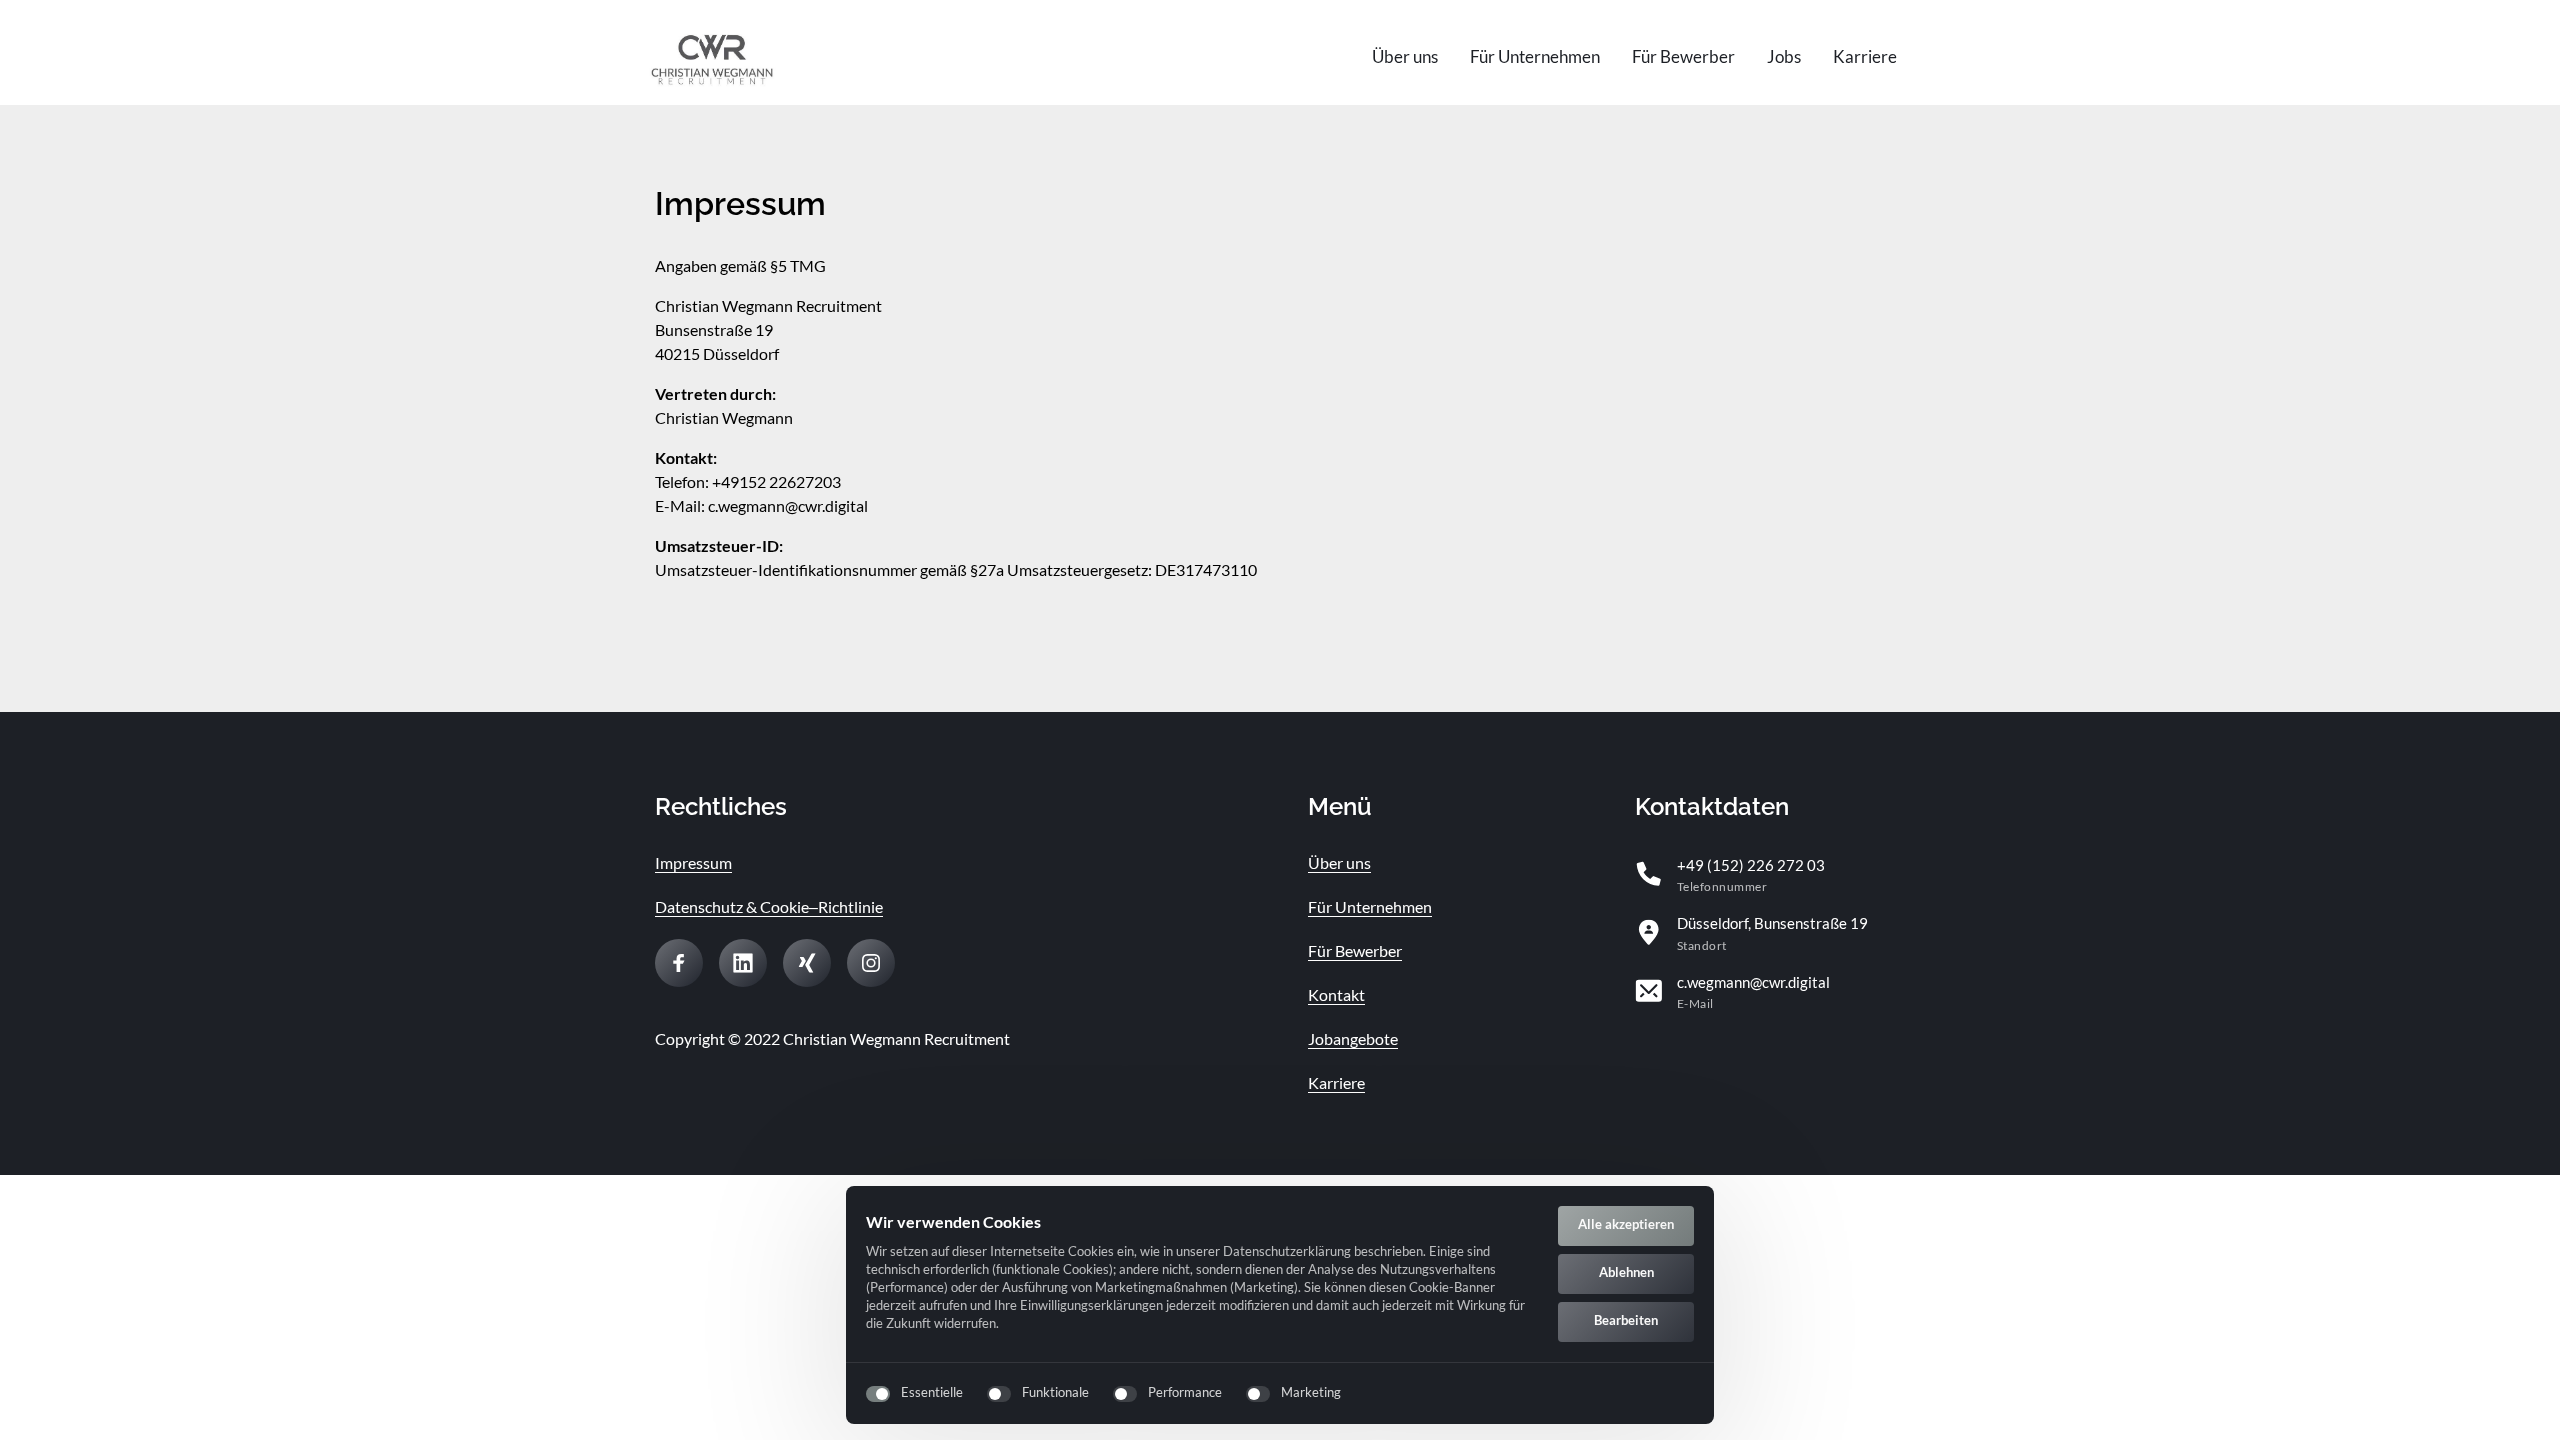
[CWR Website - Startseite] (712, 57)
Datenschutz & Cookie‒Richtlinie (769, 906)
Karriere (1336, 1082)
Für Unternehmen (1370, 906)
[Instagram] (871, 963)
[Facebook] (679, 963)
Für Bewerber (1355, 950)
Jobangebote (1353, 1038)
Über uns (1339, 862)
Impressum (693, 862)
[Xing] (807, 963)
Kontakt (1336, 994)
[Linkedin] (743, 963)
